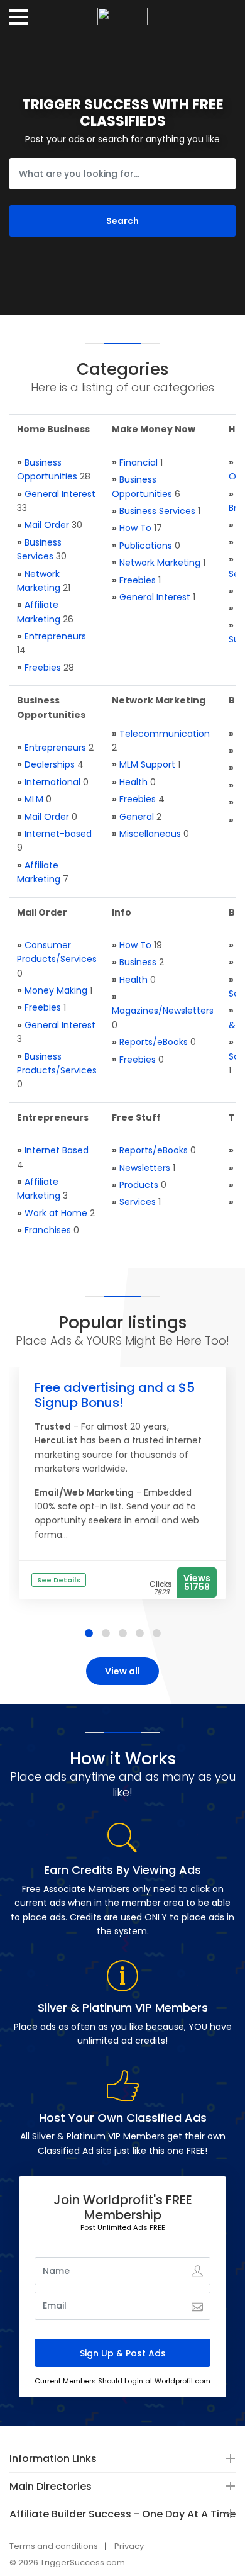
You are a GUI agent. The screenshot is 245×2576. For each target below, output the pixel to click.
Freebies (43, 668)
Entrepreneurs (55, 636)
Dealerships (50, 764)
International (52, 782)
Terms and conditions (54, 2546)
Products (139, 1185)
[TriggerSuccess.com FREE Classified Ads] (122, 12)
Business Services (157, 511)
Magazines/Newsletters (163, 1011)
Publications (146, 546)
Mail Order (47, 525)
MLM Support (147, 764)
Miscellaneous (150, 834)
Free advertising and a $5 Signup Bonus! (115, 1395)
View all (122, 1671)
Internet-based (58, 834)
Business (138, 962)
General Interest (60, 494)
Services (138, 1202)
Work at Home (56, 1213)
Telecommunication (165, 734)
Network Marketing (160, 563)
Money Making (56, 990)
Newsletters (145, 1168)
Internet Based (57, 1150)
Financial (139, 462)
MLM (34, 799)
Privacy (129, 2546)
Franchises (48, 1230)
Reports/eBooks (154, 1042)
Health (133, 782)
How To (135, 528)
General (137, 817)
